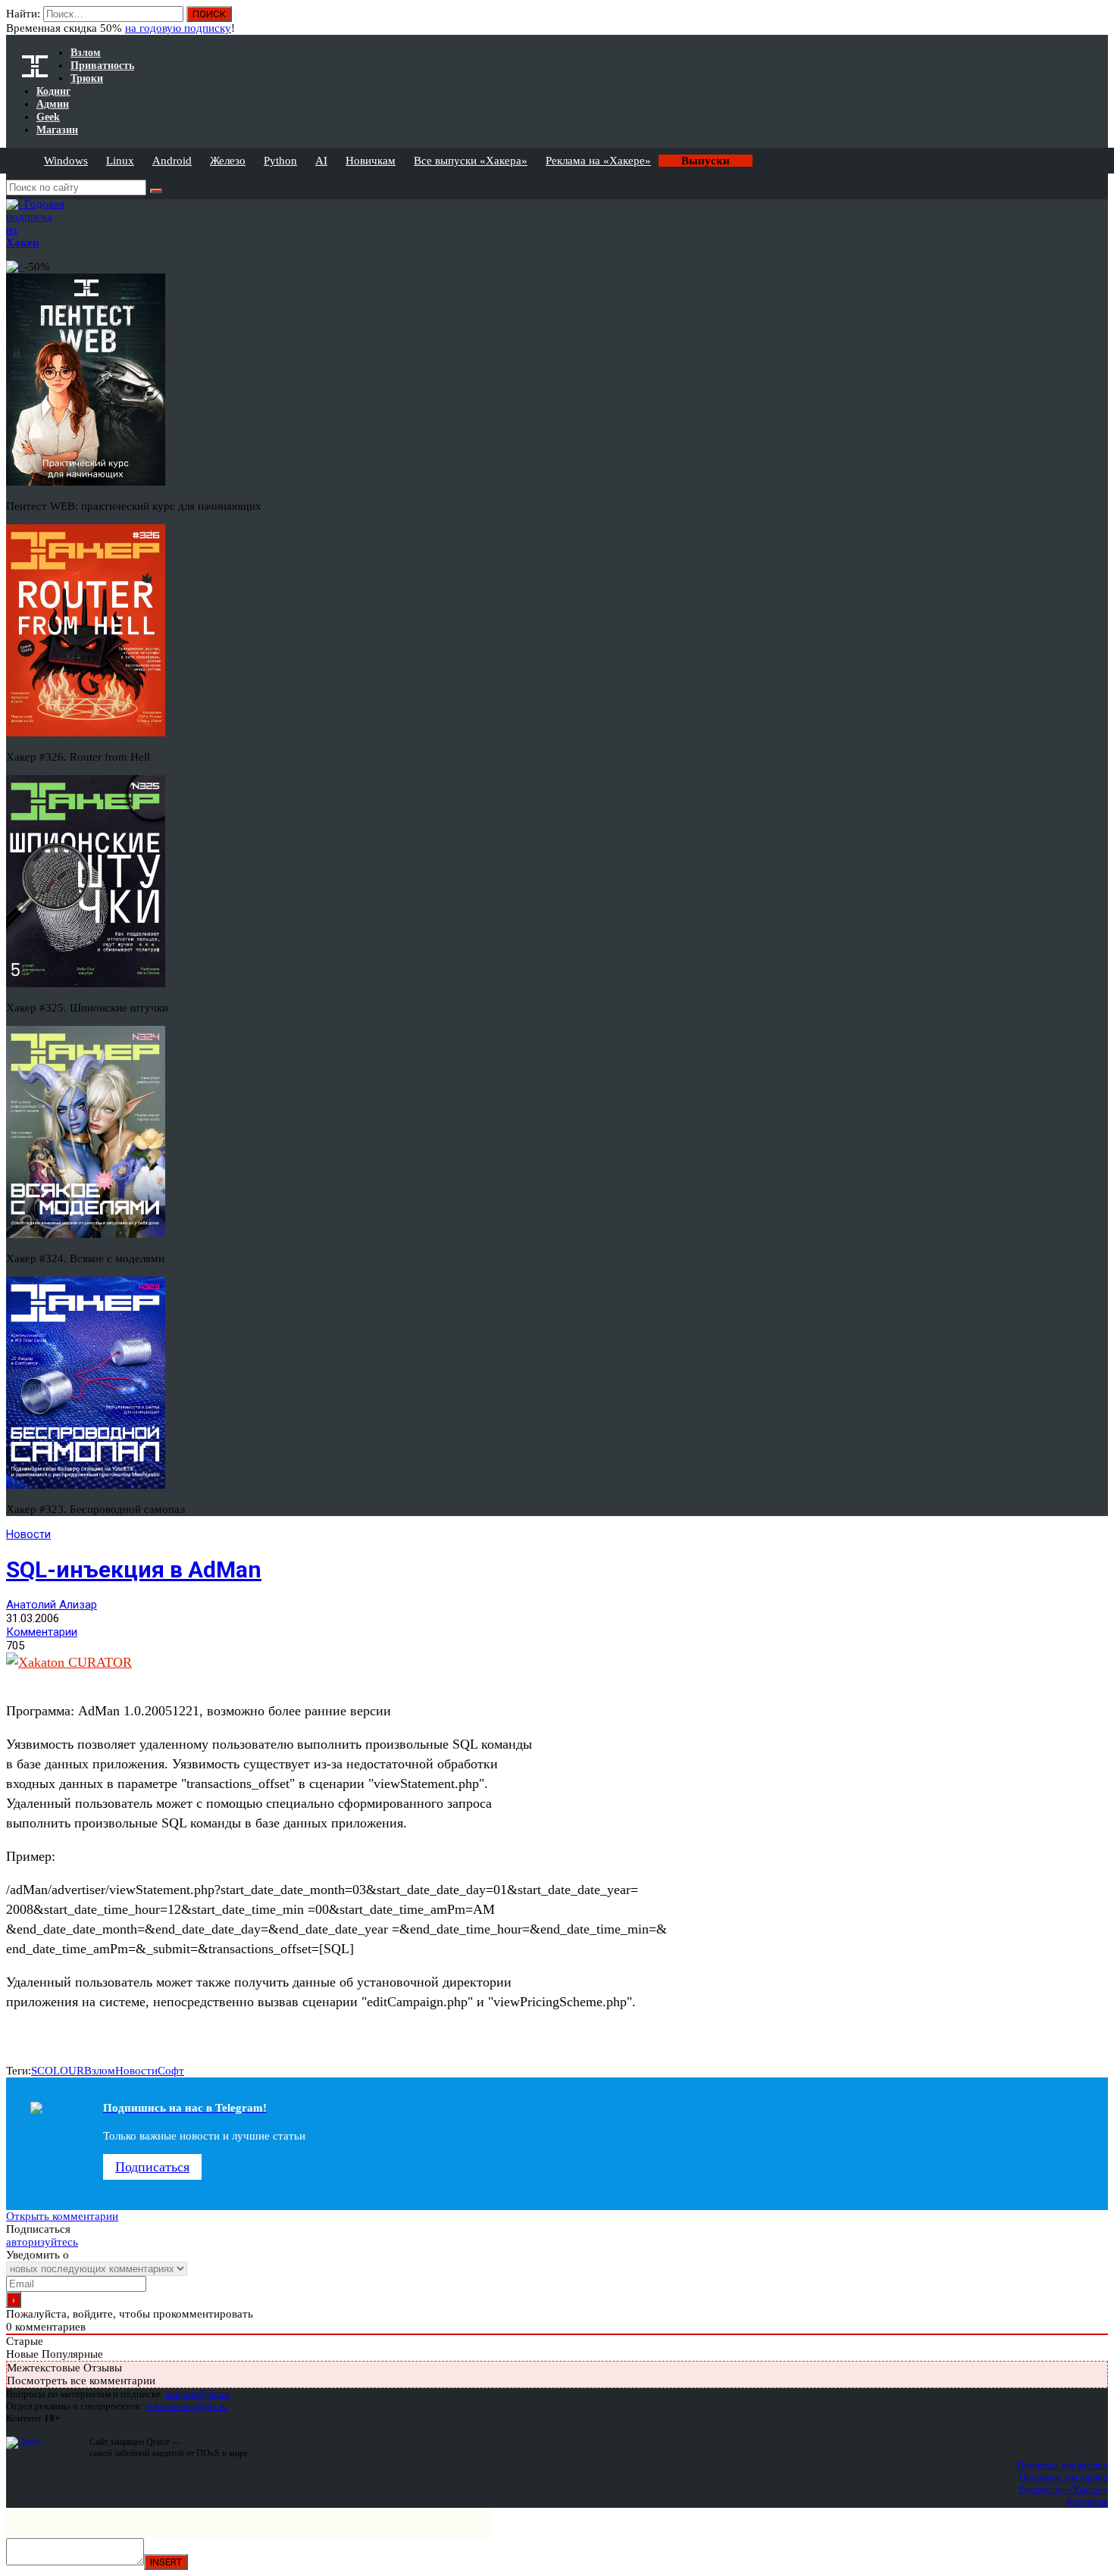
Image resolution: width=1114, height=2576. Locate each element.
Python (280, 161)
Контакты (1087, 2501)
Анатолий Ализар (52, 1605)
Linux (120, 161)
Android (172, 161)
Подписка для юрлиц (1064, 2477)
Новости (28, 1534)
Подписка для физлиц (1062, 2465)
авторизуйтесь (42, 2242)
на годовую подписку (178, 28)
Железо (228, 161)
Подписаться (152, 2167)
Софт (171, 2071)
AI (321, 161)
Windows (66, 161)
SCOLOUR (58, 2071)
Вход (1098, 21)
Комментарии (42, 1632)
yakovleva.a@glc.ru (186, 2406)
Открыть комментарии (62, 2216)
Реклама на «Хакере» (598, 161)
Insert (166, 2562)
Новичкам (371, 161)
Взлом (100, 2071)
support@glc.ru (198, 2394)
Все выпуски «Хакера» (471, 161)
